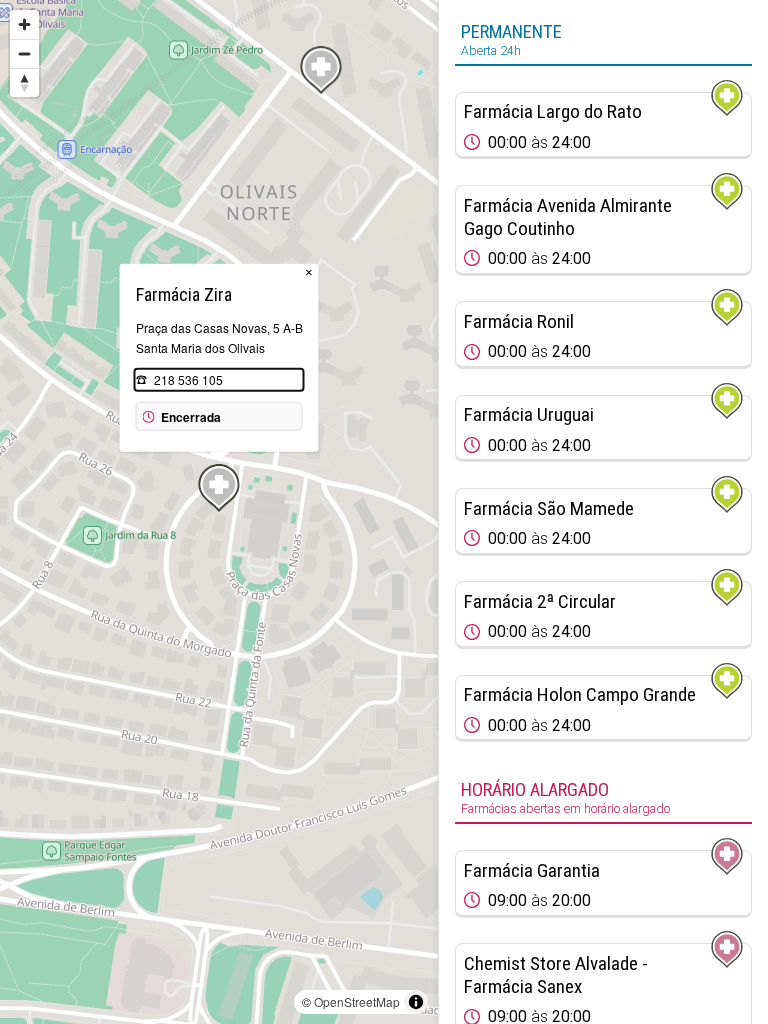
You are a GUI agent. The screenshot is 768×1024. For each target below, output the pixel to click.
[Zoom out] (24, 53)
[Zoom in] (24, 24)
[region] (219, 512)
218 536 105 (188, 379)
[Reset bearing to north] (24, 82)
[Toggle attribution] (416, 1002)
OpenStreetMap (357, 1001)
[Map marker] (321, 70)
